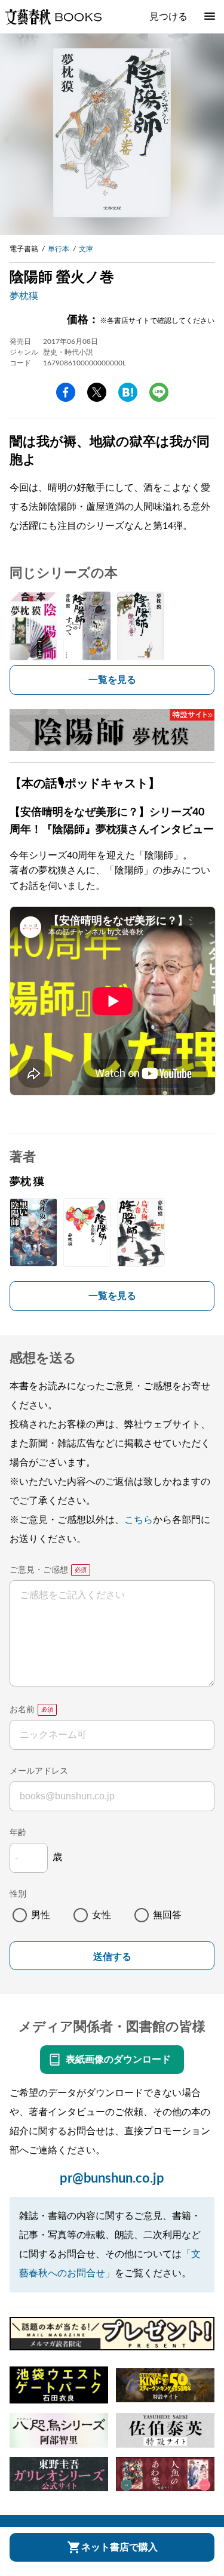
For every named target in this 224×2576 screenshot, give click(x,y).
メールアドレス (39, 1771)
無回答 (167, 1915)
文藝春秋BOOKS (53, 17)
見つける (168, 17)
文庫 (86, 249)
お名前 (22, 1710)
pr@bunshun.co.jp (112, 2178)
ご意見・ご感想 (39, 1570)
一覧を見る (112, 680)
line (159, 392)
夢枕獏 (24, 296)
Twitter (97, 392)
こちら (139, 1520)
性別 (18, 1894)
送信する (112, 1957)
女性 (102, 1915)
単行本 (59, 249)
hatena (128, 392)
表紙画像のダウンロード (118, 2060)
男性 (41, 1915)
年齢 (18, 1833)
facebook (66, 392)
